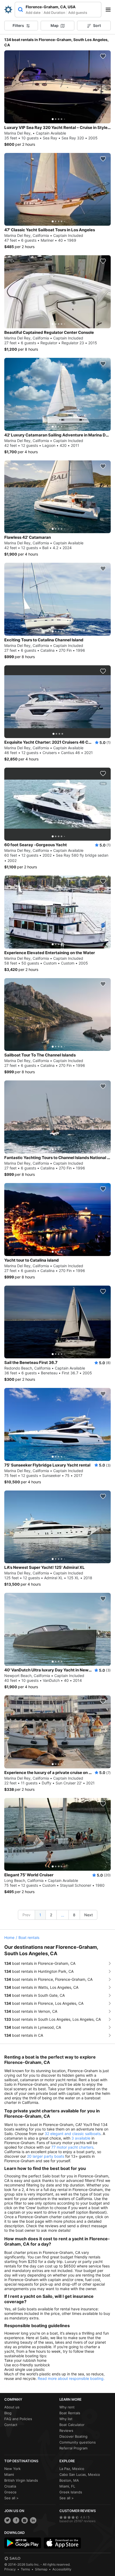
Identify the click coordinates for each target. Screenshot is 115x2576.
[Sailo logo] (12, 2558)
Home (9, 1937)
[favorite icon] (103, 56)
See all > (11, 2498)
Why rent (67, 2407)
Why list (66, 2419)
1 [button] (40, 1915)
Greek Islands (71, 2492)
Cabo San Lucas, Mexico (80, 2474)
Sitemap (41, 2569)
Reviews (66, 2431)
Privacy (10, 2569)
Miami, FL (67, 2486)
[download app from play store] (23, 2543)
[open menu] (110, 10)
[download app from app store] (62, 2543)
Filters (18, 25)
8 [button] (74, 1915)
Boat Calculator (72, 2425)
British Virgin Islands (21, 2480)
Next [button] (89, 1915)
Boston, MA (69, 2480)
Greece (10, 2492)
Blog (8, 2413)
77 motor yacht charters (72, 2147)
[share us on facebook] (16, 2520)
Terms (25, 2569)
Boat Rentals (70, 2413)
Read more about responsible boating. (71, 2378)
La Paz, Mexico (72, 2469)
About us (12, 2407)
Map (55, 25)
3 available (81, 2138)
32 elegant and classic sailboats (73, 2134)
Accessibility (62, 2569)
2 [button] (51, 1915)
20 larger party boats (46, 2156)
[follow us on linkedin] (33, 2520)
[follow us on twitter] (7, 2520)
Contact (11, 2425)
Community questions (78, 2442)
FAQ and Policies (18, 2419)
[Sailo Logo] (8, 10)
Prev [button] (26, 1915)
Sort (97, 25)
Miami (9, 2474)
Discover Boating (73, 2436)
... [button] (63, 1915)
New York (12, 2469)
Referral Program (73, 2448)
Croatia (10, 2486)
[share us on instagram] (25, 2520)
